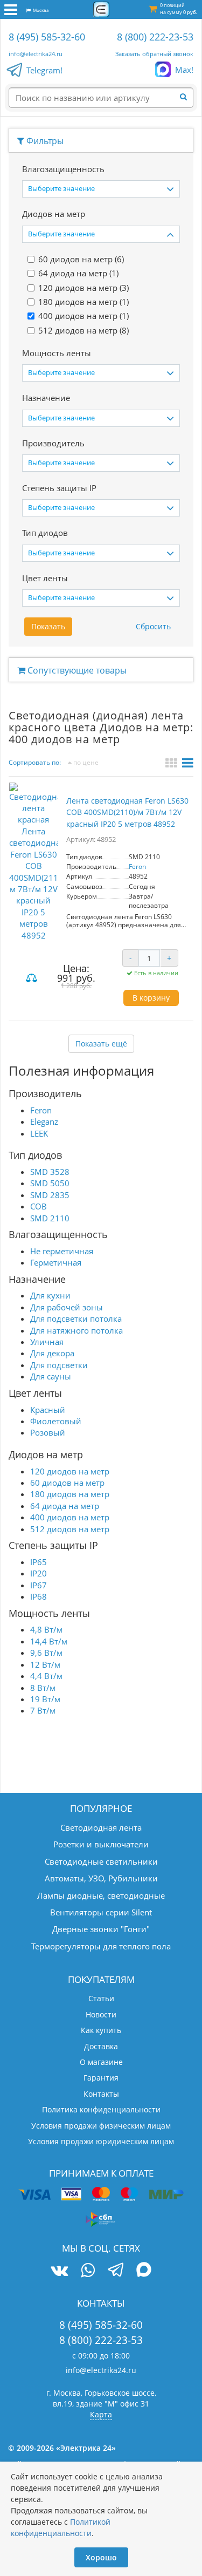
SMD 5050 (50, 1183)
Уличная (47, 1342)
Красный (48, 1410)
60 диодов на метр (67, 1483)
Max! (184, 70)
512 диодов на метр (70, 1529)
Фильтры (44, 141)
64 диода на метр (65, 1506)
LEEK (39, 1133)
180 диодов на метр (70, 1494)
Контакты (101, 2094)
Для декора (52, 1353)
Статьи (101, 1998)
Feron (137, 866)
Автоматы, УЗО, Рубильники (101, 1878)
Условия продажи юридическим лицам (101, 2141)
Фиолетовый (56, 1421)
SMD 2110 (50, 1218)
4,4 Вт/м (46, 1676)
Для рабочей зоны (67, 1307)
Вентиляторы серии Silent (101, 1912)
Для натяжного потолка (76, 1330)
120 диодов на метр (70, 1471)
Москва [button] (40, 10)
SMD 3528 (50, 1172)
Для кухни (50, 1295)
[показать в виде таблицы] (188, 764)
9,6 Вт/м (46, 1653)
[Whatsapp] (88, 2270)
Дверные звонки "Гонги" (101, 1929)
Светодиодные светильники (101, 1861)
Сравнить (33, 979)
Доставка (101, 2046)
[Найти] (187, 97)
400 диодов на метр (70, 1517)
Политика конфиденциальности (101, 2109)
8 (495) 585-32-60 (47, 37)
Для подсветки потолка (76, 1318)
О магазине (101, 2062)
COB (39, 1206)
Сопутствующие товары (76, 670)
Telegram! (44, 70)
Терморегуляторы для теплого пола (101, 1946)
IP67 (39, 1585)
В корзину (151, 998)
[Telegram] (116, 2271)
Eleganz (44, 1122)
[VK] (59, 2270)
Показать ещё (101, 1044)
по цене (85, 762)
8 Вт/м (43, 1688)
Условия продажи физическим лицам (101, 2126)
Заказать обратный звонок (154, 54)
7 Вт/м (43, 1710)
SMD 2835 (50, 1195)
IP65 (39, 1562)
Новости (101, 2014)
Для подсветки (59, 1365)
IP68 (39, 1596)
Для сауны (51, 1376)
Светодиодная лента (101, 1827)
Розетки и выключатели (101, 1844)
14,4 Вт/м (49, 1641)
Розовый (48, 1432)
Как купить (101, 2030)
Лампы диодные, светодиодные (101, 1895)
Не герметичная (62, 1251)
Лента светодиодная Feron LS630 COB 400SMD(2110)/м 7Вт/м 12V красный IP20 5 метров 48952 (127, 812)
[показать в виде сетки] (173, 764)
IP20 (39, 1573)
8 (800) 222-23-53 (155, 37)
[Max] (144, 2271)
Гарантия (101, 2078)
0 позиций (178, 9)
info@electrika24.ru (36, 54)
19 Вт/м (45, 1699)
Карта (101, 2414)
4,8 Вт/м (46, 1629)
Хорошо (101, 2557)
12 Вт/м (45, 1664)
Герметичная (56, 1262)
